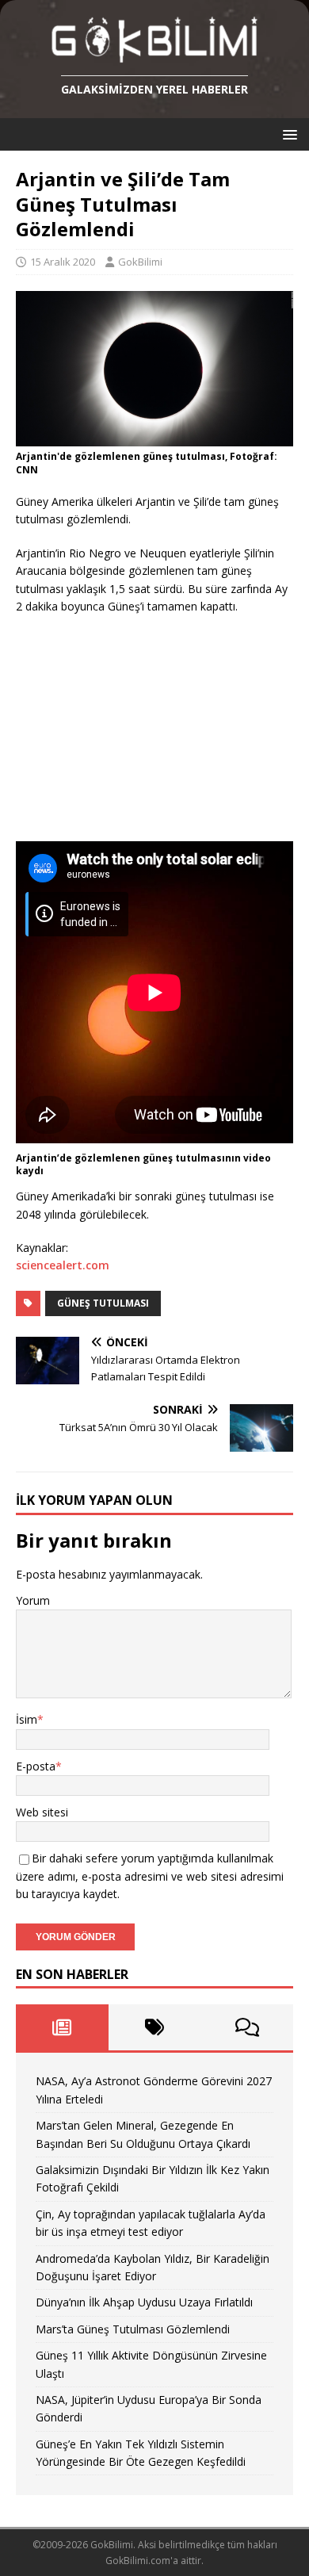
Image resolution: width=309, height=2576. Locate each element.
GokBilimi (140, 262)
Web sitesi (42, 1812)
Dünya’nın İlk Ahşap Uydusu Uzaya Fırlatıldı (144, 2302)
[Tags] (155, 2027)
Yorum (33, 1600)
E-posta (36, 1766)
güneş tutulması (103, 1303)
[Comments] (247, 2027)
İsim (27, 1719)
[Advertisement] (135, 730)
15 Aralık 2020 (63, 262)
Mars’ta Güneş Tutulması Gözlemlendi (133, 2329)
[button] (287, 134)
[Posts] (62, 2027)
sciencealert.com (63, 1265)
